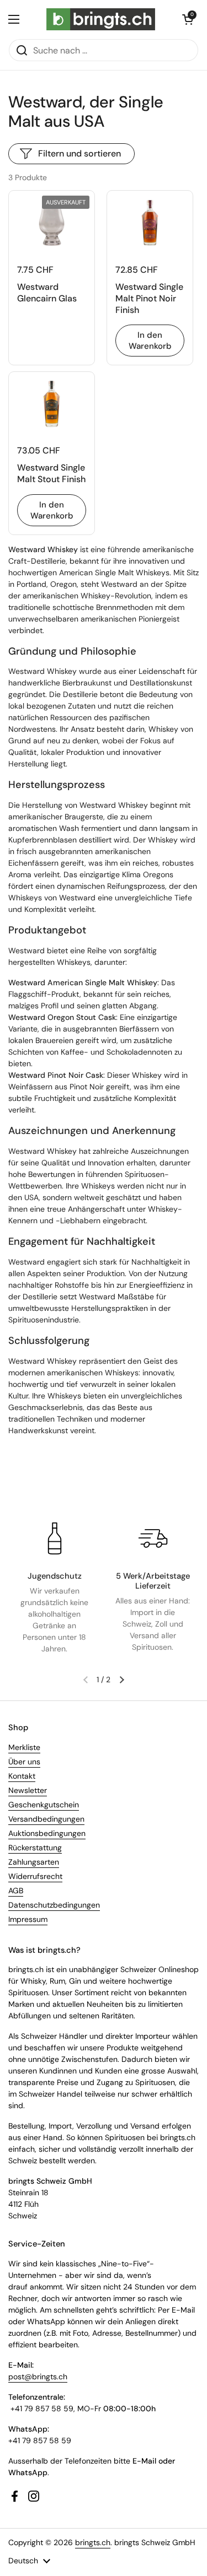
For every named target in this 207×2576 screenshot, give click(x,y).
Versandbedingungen (46, 1819)
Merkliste (24, 1747)
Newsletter (28, 1790)
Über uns (24, 1762)
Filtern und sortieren (79, 153)
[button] (188, 19)
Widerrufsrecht (35, 1876)
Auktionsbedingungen (47, 1833)
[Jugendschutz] (55, 1538)
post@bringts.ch (38, 2377)
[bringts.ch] (101, 19)
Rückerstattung (35, 1848)
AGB (16, 1891)
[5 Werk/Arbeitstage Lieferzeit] (153, 1538)
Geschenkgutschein (44, 1805)
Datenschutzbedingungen (54, 1905)
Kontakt (22, 1776)
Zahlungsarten (34, 1862)
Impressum (28, 1919)
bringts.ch (93, 2542)
